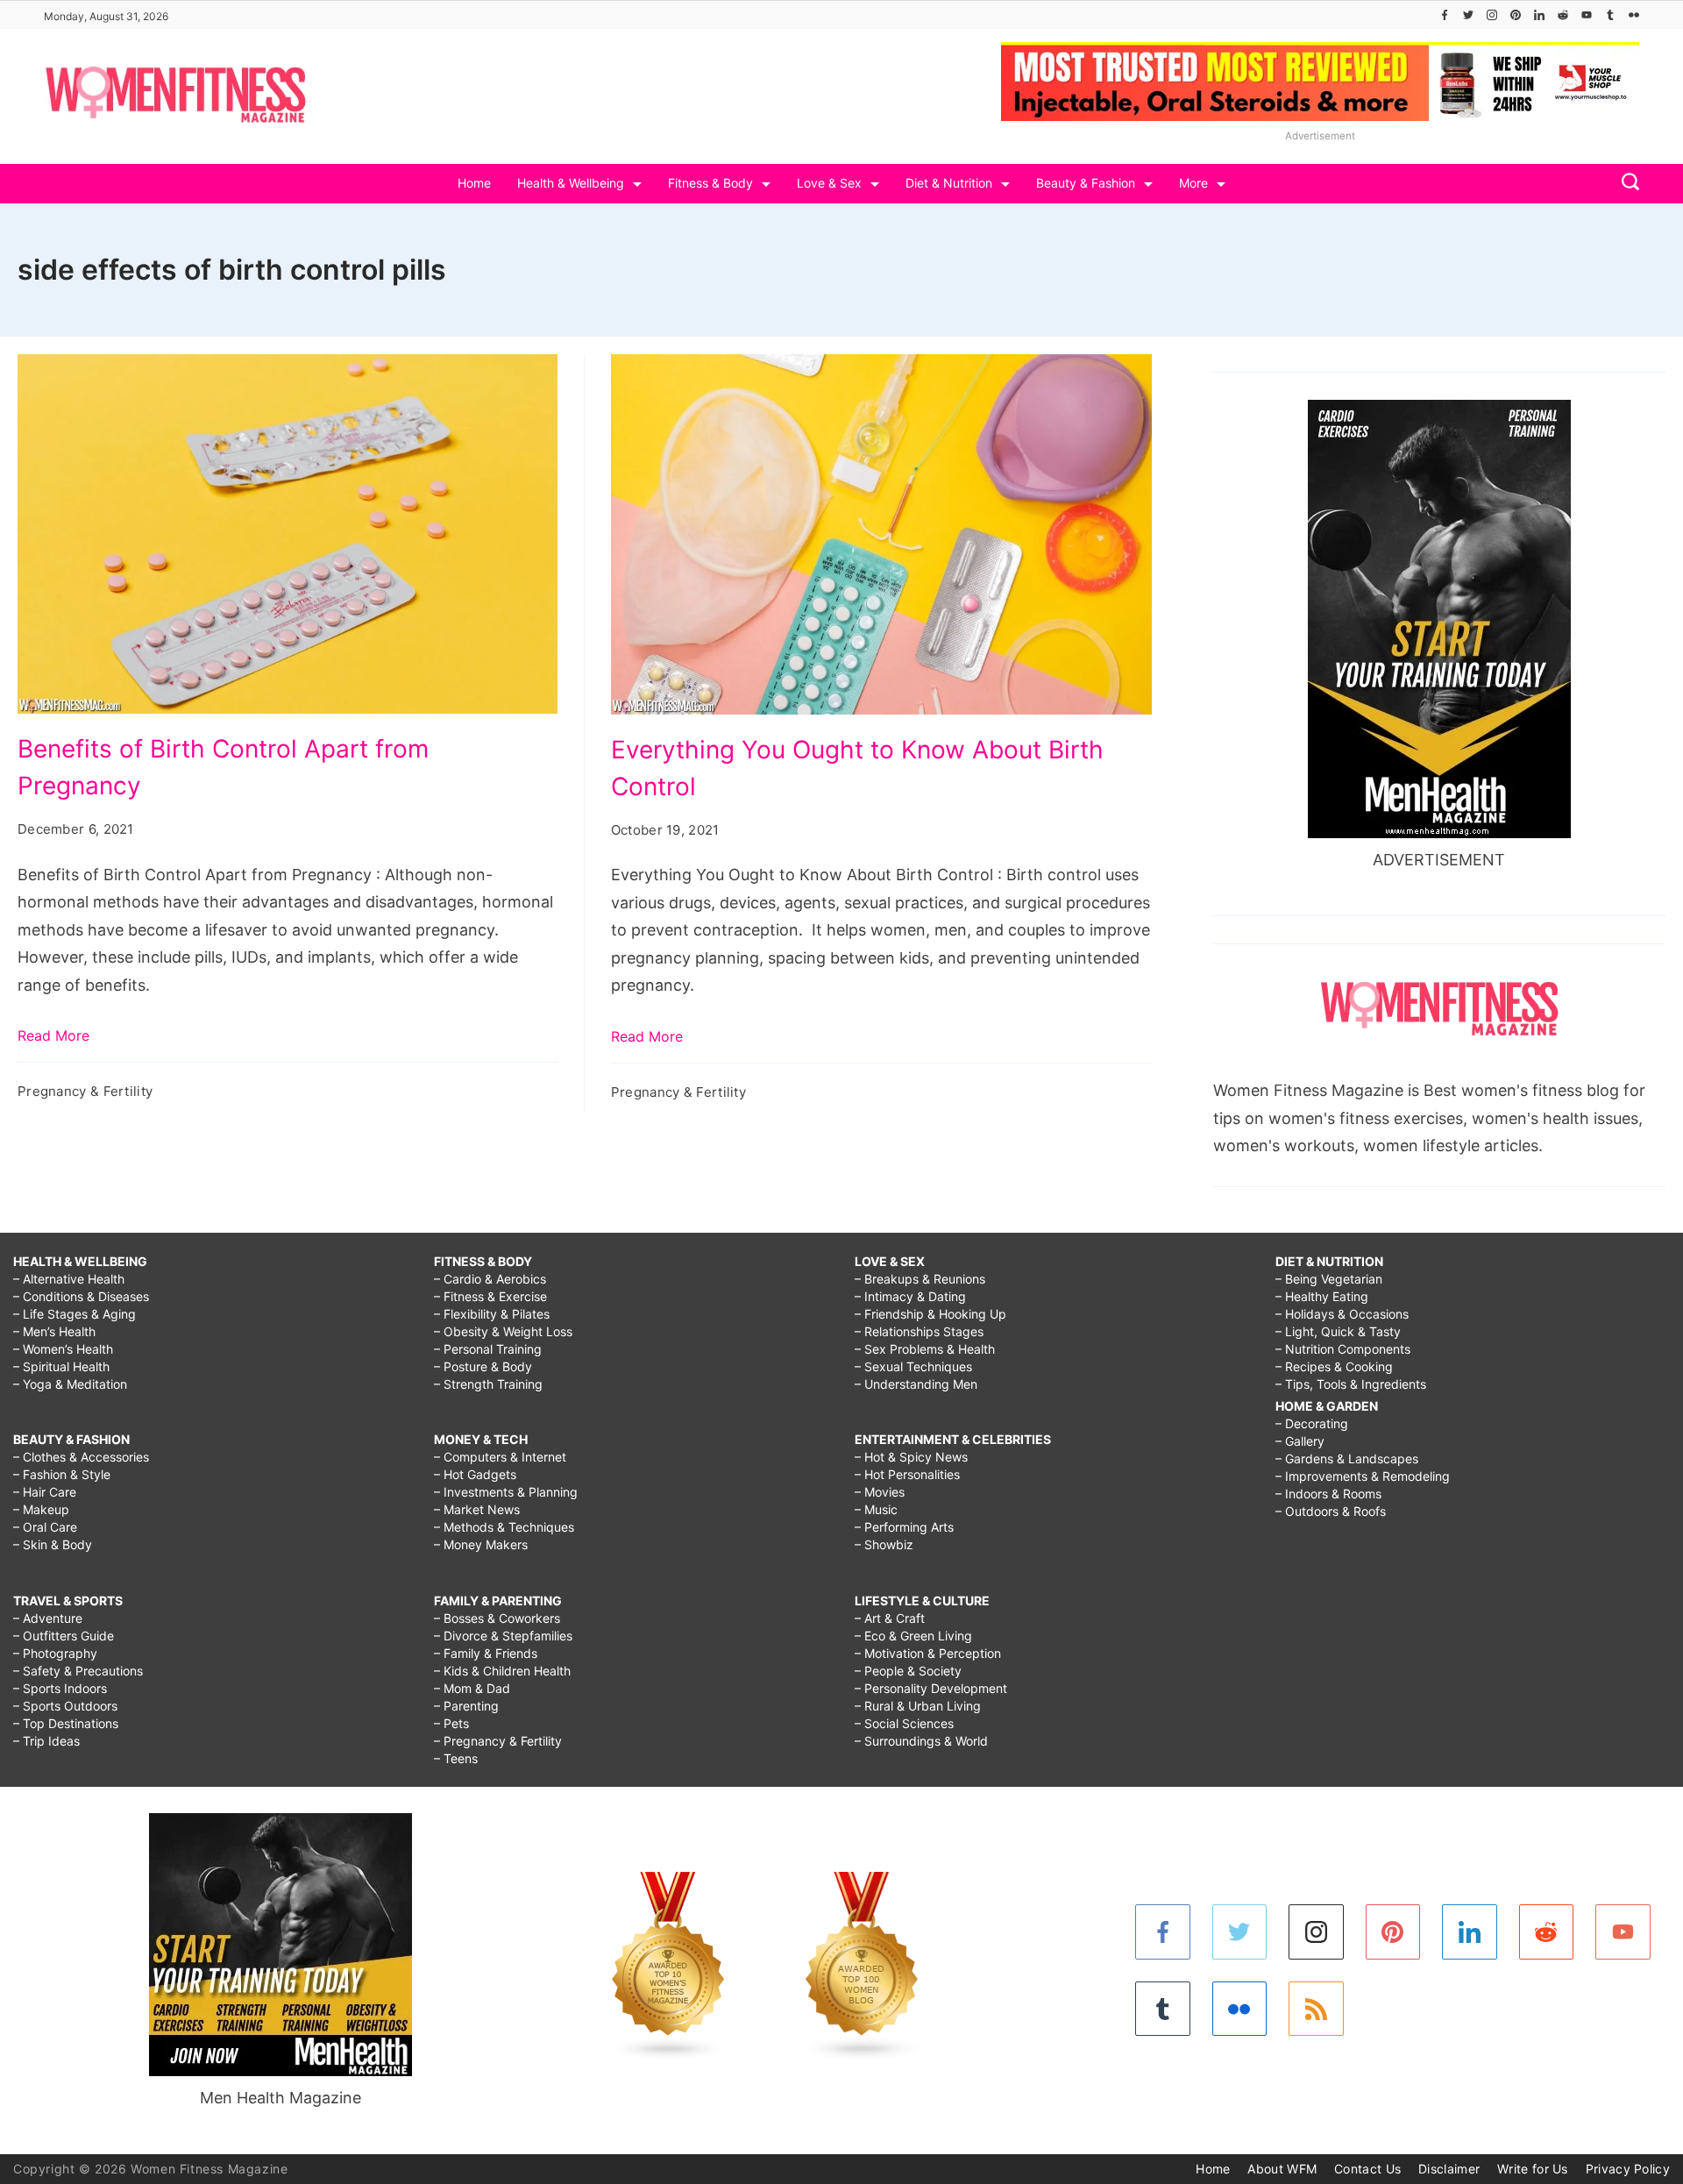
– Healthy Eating (1322, 1296)
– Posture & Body (483, 1366)
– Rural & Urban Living (918, 1706)
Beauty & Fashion (1086, 183)
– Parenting (466, 1706)
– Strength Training (488, 1384)
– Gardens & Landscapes (1347, 1458)
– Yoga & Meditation (70, 1384)
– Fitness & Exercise (490, 1296)
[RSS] (1316, 2009)
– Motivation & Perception (928, 1653)
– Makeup (41, 1509)
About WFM (1282, 2169)
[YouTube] (1587, 15)
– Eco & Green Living (913, 1636)
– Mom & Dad (472, 1688)
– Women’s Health (63, 1349)
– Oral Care (45, 1527)
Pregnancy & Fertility (85, 1091)
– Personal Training (488, 1349)
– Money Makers (481, 1544)
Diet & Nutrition (949, 183)
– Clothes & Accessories (81, 1457)
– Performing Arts (904, 1527)
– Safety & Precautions (78, 1671)
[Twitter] (1468, 15)
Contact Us (1367, 2169)
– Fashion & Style (62, 1474)
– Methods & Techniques (504, 1527)
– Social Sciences (904, 1723)
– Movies (880, 1492)
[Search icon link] (1626, 184)
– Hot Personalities (907, 1474)
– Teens (456, 1758)
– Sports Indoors (60, 1688)
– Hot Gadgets (475, 1474)
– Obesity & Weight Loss (503, 1331)
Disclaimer (1449, 2169)
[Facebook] (1445, 15)
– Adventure (48, 1618)
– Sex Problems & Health (925, 1349)
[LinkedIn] (1539, 15)
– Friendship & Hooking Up (930, 1314)
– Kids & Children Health (502, 1671)
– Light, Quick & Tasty (1338, 1331)
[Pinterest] (1516, 15)
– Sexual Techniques (913, 1366)
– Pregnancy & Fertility (498, 1741)
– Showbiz (884, 1544)
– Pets (451, 1723)
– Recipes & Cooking (1334, 1366)
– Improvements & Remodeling (1363, 1476)
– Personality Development (931, 1688)
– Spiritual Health (61, 1366)
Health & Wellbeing (571, 183)
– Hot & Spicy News (911, 1457)
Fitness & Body (710, 183)
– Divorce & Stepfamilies (503, 1636)
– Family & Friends (486, 1653)
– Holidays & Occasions (1342, 1314)
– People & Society (908, 1671)
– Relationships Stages (919, 1331)
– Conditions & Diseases (81, 1296)
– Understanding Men (916, 1384)
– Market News (477, 1509)
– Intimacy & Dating (910, 1296)
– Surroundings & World (921, 1741)
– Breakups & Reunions (920, 1279)
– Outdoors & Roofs (1331, 1511)
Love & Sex (829, 183)
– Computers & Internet (500, 1457)
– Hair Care (45, 1492)
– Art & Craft (890, 1618)
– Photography (55, 1653)
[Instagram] (1492, 15)
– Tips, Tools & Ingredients (1351, 1384)
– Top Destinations (66, 1723)
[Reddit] (1563, 15)
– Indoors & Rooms (1328, 1494)
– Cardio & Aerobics (490, 1279)
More (1193, 183)
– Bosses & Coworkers (497, 1618)
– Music (876, 1509)
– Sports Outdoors (65, 1706)
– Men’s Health (54, 1331)
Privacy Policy (1628, 2169)
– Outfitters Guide (64, 1636)
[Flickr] (1634, 15)
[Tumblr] (1610, 15)
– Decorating (1312, 1423)
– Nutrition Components (1343, 1349)
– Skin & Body (53, 1544)
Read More (53, 1035)
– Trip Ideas (46, 1741)
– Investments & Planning (506, 1492)
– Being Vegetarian (1329, 1279)
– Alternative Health (69, 1279)
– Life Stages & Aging (75, 1314)
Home (474, 183)
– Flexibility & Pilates (492, 1314)
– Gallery (1300, 1441)
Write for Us (1533, 2169)
